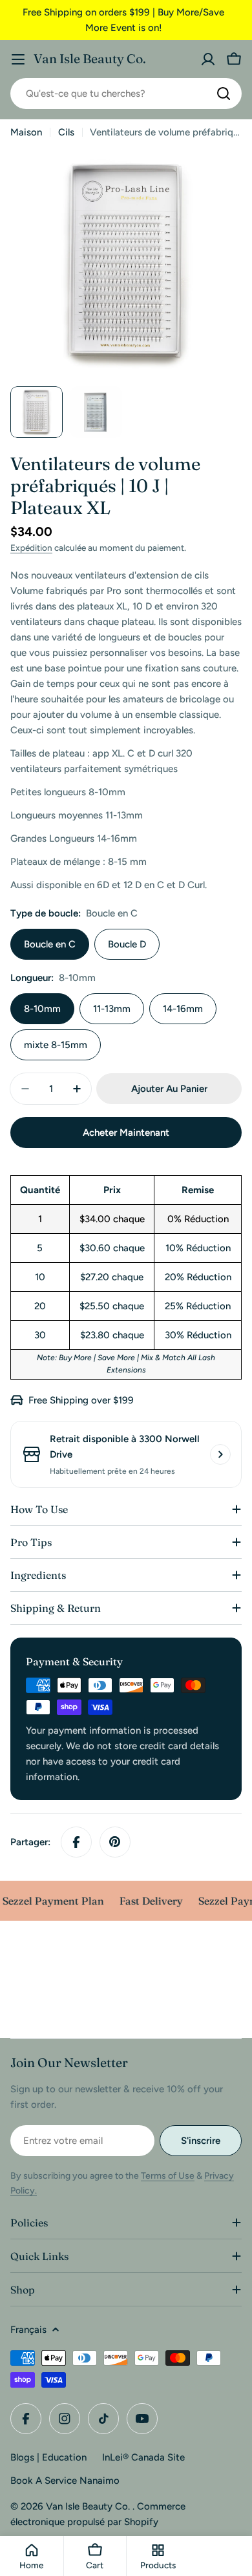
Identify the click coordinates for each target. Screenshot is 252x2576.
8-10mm (42, 1009)
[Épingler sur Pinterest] (115, 1842)
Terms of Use (168, 2176)
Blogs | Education (48, 2457)
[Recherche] (224, 94)
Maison (26, 132)
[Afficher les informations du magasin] (220, 1454)
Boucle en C (50, 944)
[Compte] (208, 59)
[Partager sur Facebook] (76, 1842)
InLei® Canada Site (143, 2457)
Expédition (31, 548)
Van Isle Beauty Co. (90, 59)
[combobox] (126, 94)
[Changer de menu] (18, 59)
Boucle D (127, 944)
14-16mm (183, 1009)
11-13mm (112, 1009)
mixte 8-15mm (56, 1045)
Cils (66, 132)
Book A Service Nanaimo (65, 2481)
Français (28, 2330)
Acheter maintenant (126, 1133)
